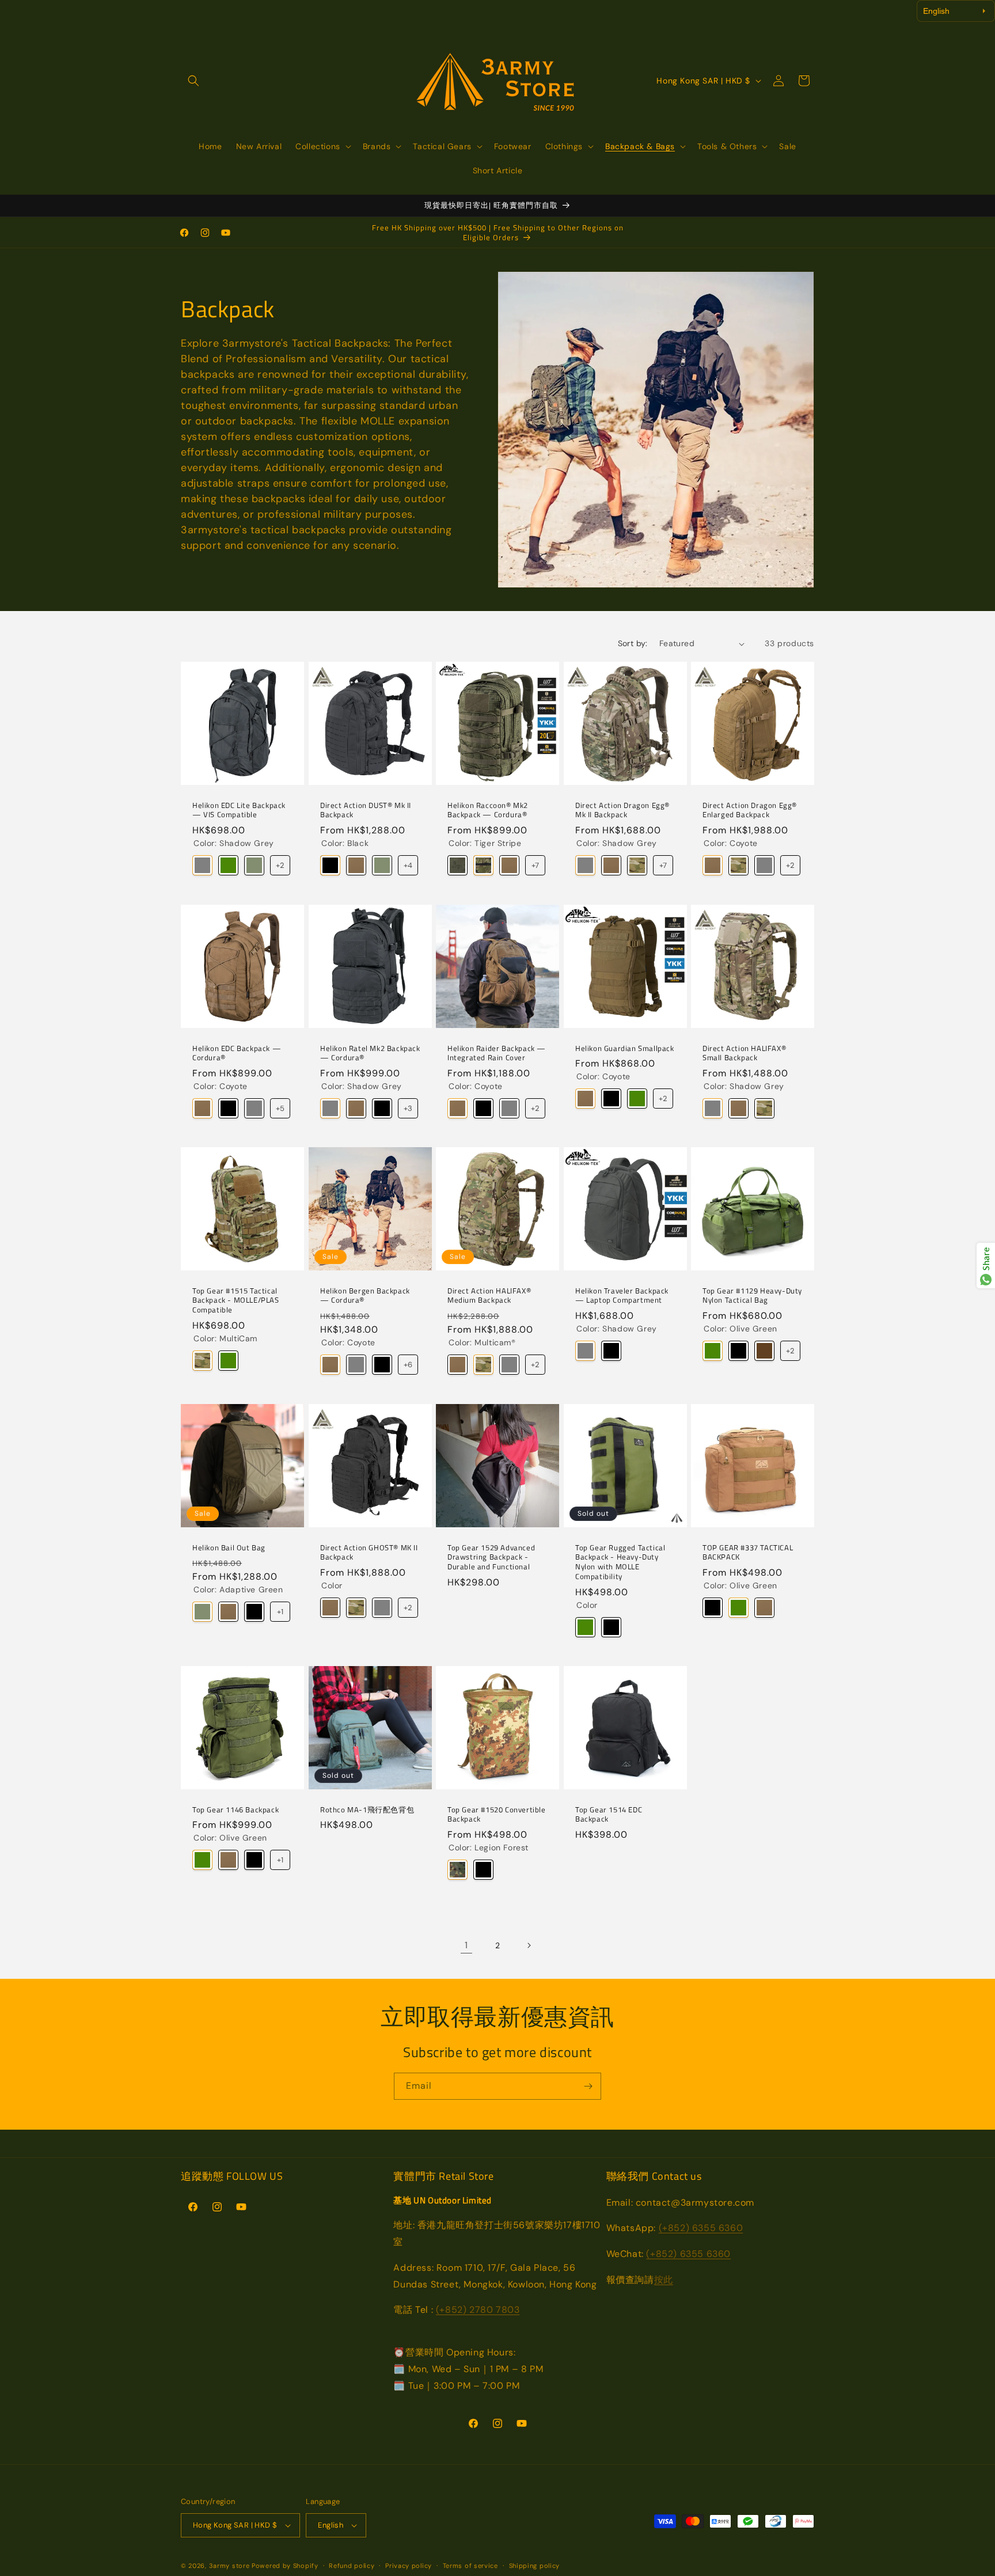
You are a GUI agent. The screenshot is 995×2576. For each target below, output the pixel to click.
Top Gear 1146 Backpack (236, 1809)
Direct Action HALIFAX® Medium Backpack (489, 1296)
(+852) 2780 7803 (478, 2310)
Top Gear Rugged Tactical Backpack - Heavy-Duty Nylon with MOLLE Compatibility (620, 1562)
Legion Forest (457, 1870)
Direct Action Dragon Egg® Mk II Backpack (622, 810)
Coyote (356, 866)
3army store (229, 2566)
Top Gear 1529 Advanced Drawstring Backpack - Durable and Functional (491, 1557)
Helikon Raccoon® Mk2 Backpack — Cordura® (488, 810)
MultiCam (202, 1361)
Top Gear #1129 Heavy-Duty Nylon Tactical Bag (752, 1296)
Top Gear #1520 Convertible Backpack (497, 1814)
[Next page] (529, 1945)
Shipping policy (535, 2566)
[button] (193, 81)
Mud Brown (764, 1351)
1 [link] (466, 1945)
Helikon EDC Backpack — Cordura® (237, 1053)
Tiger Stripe (483, 866)
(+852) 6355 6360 (701, 2228)
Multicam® (637, 866)
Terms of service (470, 2566)
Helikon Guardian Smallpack (625, 1048)
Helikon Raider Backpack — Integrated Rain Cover (497, 1053)
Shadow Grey (202, 866)
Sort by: (633, 643)
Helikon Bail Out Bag (229, 1547)
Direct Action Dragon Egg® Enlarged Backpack (750, 810)
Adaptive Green (254, 866)
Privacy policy (409, 2566)
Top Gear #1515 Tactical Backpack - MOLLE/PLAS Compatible (236, 1301)
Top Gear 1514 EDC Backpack (609, 1814)
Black (330, 866)
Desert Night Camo (457, 866)
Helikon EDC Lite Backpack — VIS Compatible (239, 810)
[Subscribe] (588, 2086)
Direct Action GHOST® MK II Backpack (369, 1552)
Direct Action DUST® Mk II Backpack (366, 810)
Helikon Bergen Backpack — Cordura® (365, 1296)
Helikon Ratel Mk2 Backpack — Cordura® (370, 1053)
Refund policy (352, 2566)
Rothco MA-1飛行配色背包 (367, 1809)
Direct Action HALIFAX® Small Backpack (744, 1053)
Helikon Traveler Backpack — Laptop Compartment (622, 1296)
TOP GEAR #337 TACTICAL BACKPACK (748, 1552)
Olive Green (228, 866)
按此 (664, 2280)
